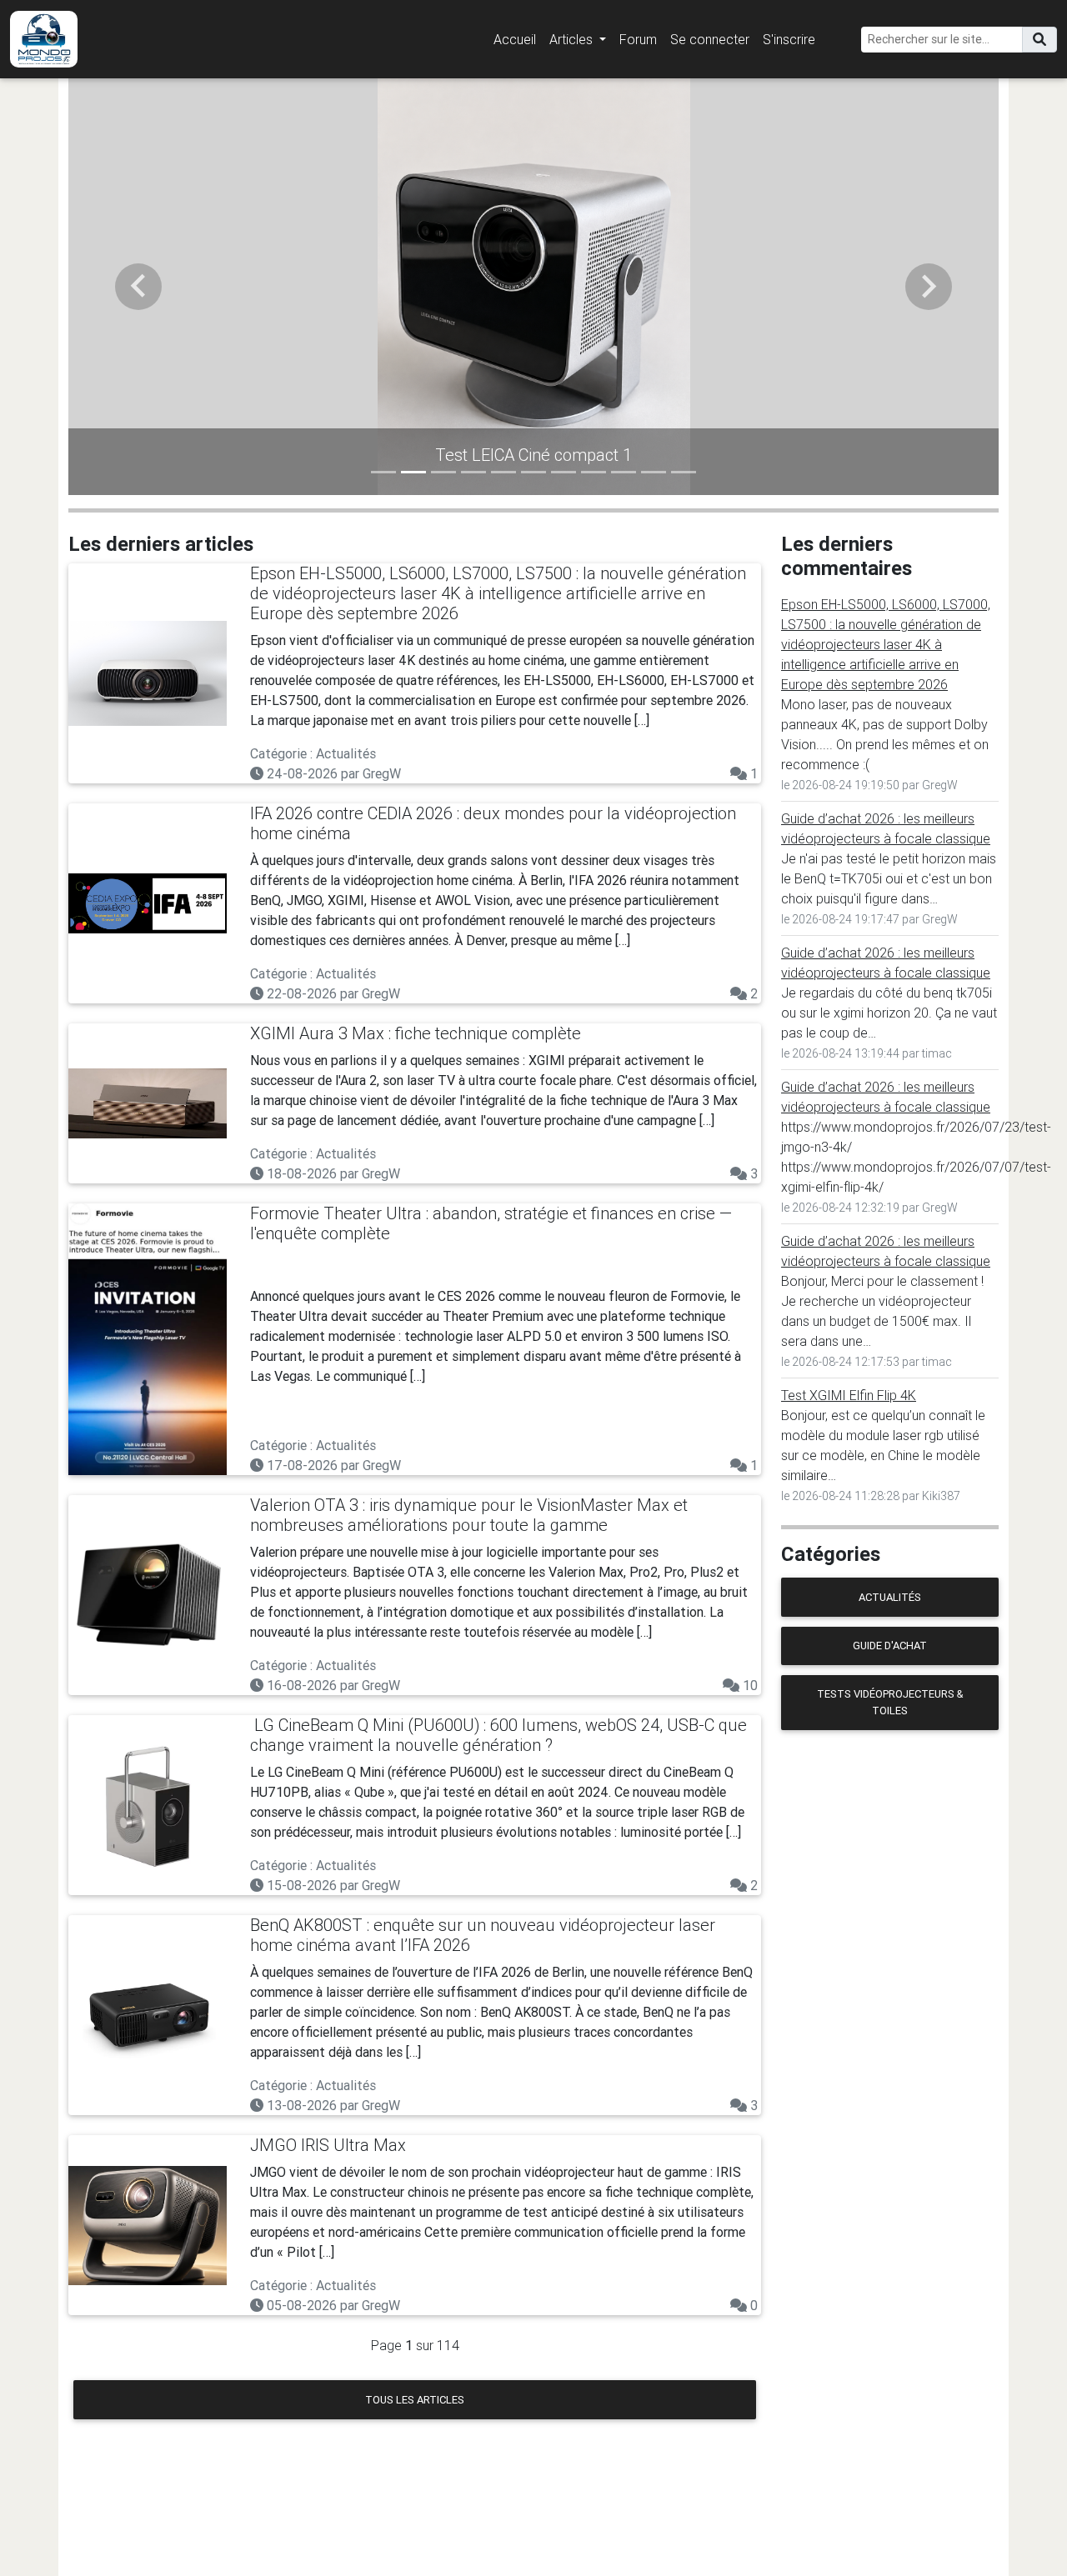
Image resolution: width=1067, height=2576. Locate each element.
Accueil (515, 39)
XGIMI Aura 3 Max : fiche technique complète (416, 1033)
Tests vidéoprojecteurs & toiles (890, 1702)
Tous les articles (415, 2400)
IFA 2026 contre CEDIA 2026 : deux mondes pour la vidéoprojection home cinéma (493, 823)
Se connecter (710, 39)
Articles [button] (573, 39)
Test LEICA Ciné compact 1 (533, 455)
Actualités (890, 1597)
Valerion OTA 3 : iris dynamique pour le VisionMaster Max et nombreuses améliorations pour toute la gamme (469, 1515)
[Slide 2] (413, 472)
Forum (638, 39)
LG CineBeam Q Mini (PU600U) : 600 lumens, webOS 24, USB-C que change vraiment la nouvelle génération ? (498, 1735)
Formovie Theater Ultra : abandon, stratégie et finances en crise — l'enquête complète (491, 1223)
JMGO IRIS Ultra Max (328, 2145)
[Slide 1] (383, 472)
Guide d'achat (890, 1646)
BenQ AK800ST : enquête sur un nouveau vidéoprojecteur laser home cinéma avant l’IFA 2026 (483, 1935)
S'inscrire (789, 39)
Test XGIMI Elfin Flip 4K (849, 1395)
